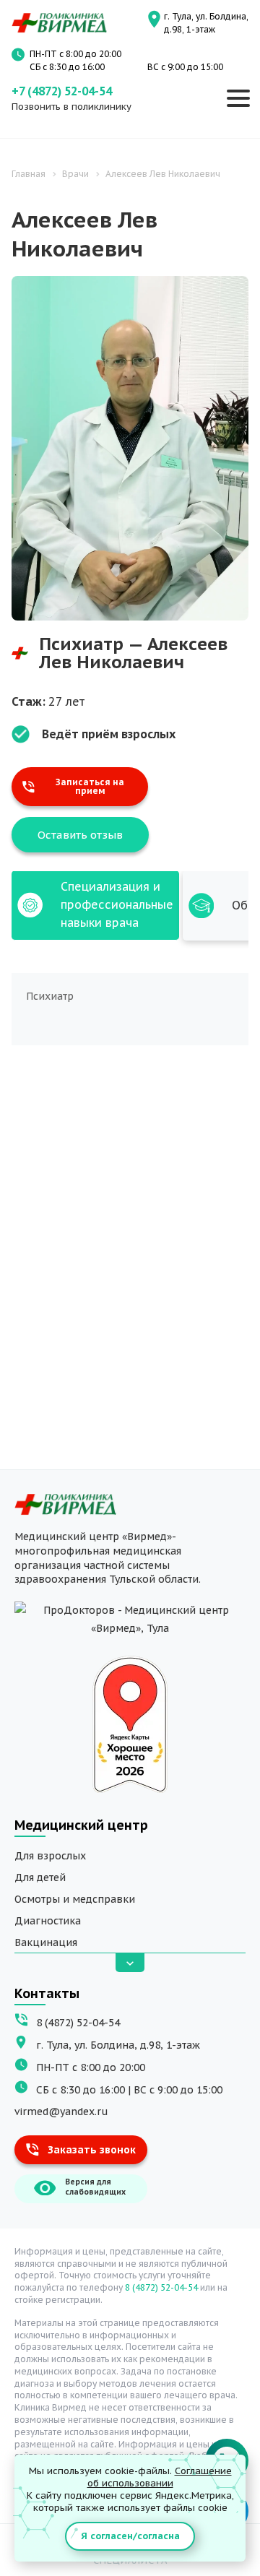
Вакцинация (46, 1942)
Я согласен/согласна (130, 2536)
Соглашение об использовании (160, 2477)
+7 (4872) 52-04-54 (62, 91)
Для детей (40, 1877)
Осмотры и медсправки (75, 1899)
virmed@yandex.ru (61, 2112)
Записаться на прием (90, 787)
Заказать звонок (92, 2150)
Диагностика (48, 1921)
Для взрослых (50, 1856)
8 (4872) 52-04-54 (78, 2023)
